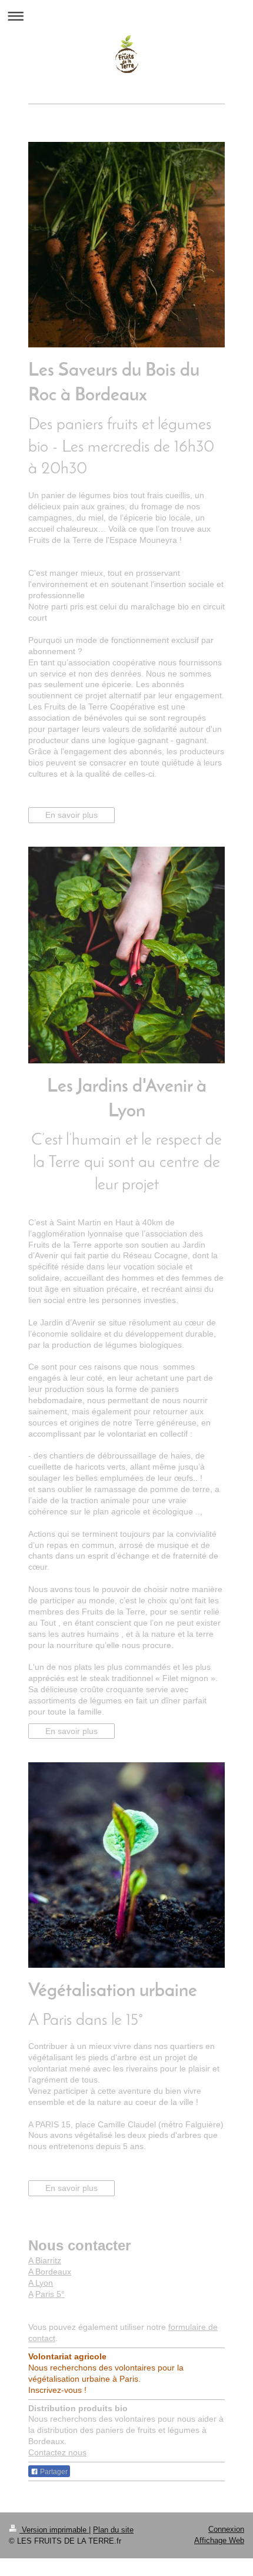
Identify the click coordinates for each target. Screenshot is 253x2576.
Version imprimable (54, 2530)
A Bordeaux (50, 2272)
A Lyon (41, 2283)
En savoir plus (71, 815)
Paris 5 (48, 2294)
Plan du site (113, 2530)
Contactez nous (57, 2452)
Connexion (226, 2529)
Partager (53, 2472)
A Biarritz (45, 2260)
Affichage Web (219, 2540)
